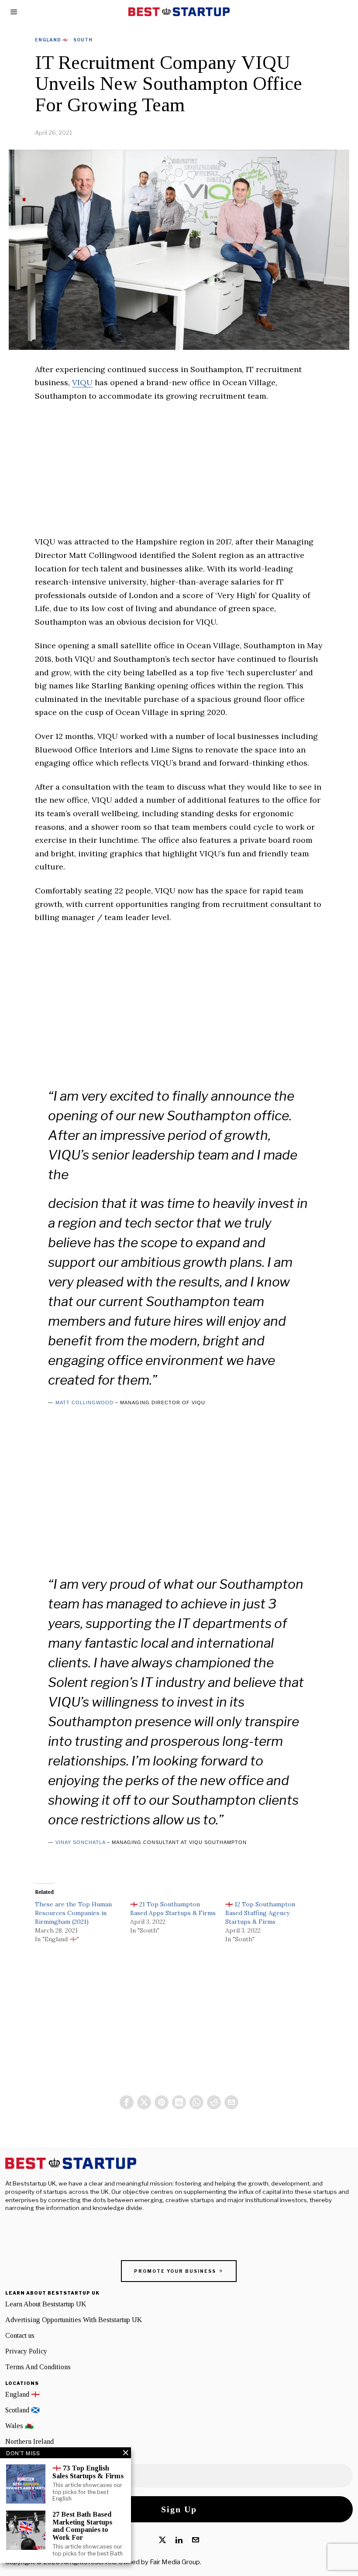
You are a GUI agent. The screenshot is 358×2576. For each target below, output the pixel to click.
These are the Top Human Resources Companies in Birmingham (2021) (73, 1913)
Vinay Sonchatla (80, 1842)
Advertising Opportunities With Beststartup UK (74, 2320)
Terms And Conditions (38, 2367)
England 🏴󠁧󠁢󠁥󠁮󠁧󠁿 (52, 40)
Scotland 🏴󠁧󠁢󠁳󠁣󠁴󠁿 (22, 2410)
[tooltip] (127, 2102)
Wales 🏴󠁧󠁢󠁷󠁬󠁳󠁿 (19, 2426)
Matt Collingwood (84, 1403)
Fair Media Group (175, 2562)
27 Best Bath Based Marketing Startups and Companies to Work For (82, 2526)
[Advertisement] (179, 474)
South (83, 40)
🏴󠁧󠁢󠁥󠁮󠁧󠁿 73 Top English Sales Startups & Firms (88, 2472)
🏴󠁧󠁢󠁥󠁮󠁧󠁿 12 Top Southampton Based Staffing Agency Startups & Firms (260, 1913)
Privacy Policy (26, 2351)
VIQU (82, 382)
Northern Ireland (29, 2441)
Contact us (20, 2335)
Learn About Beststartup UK (46, 2304)
